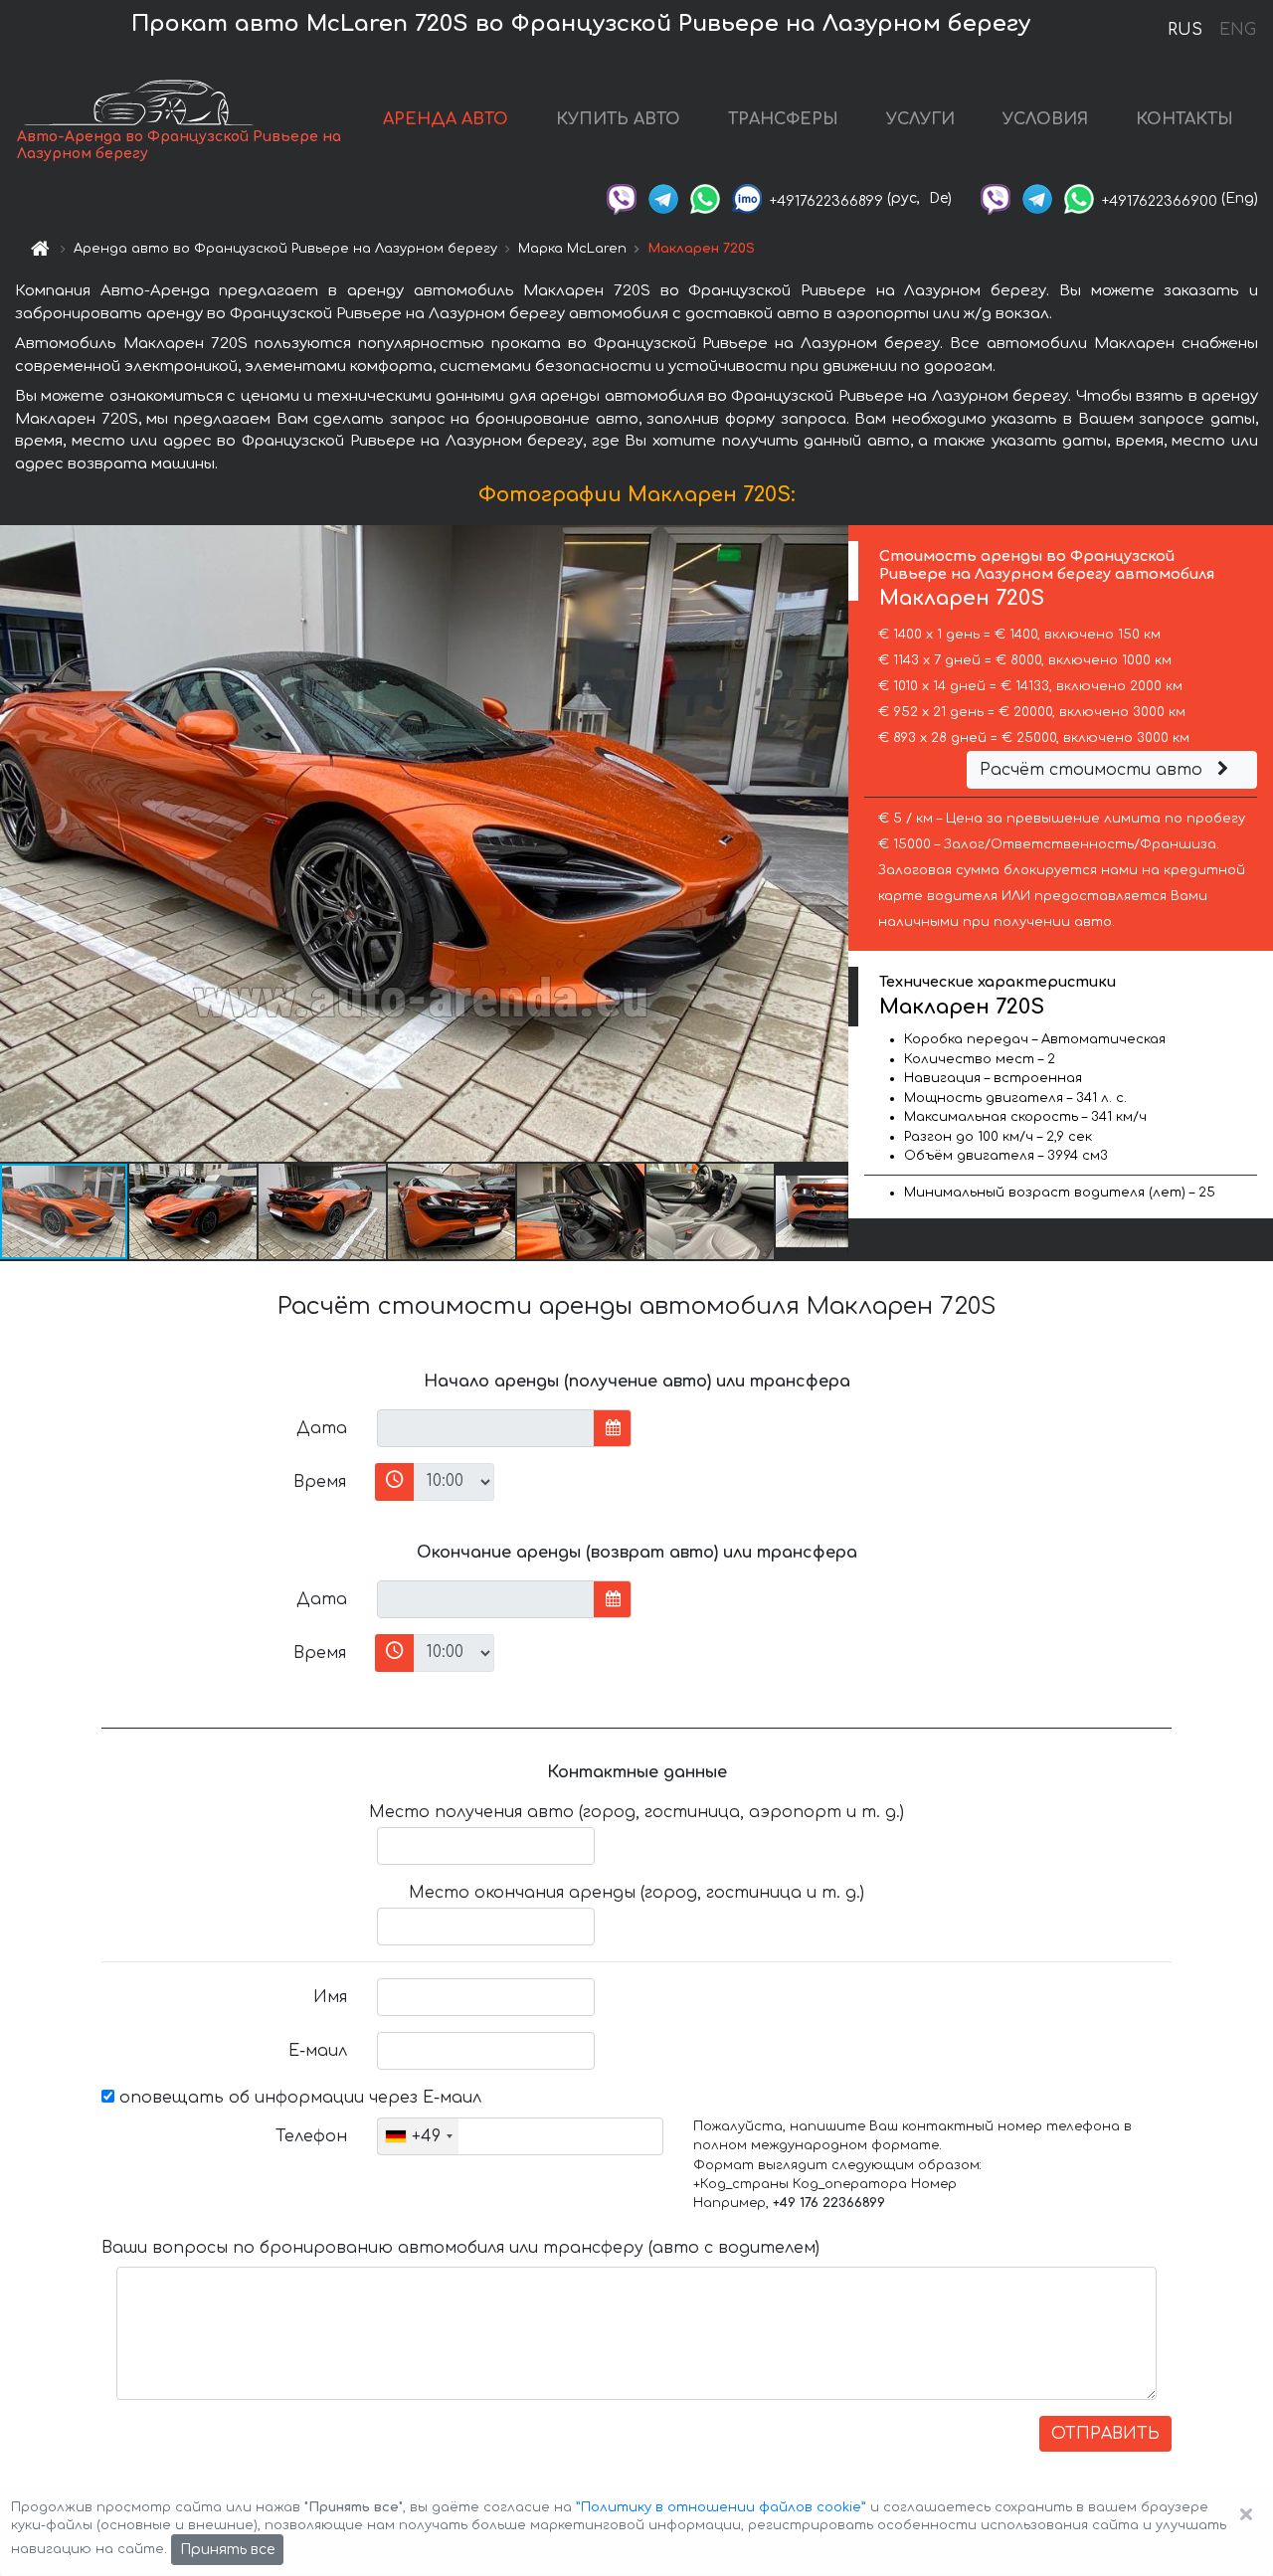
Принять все (227, 2550)
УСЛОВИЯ (1045, 119)
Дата (322, 1428)
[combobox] (418, 2136)
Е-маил (318, 2051)
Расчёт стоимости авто (1093, 770)
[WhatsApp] (705, 198)
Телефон (311, 2136)
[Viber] (622, 198)
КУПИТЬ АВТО (618, 119)
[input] (486, 1428)
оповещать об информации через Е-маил (298, 2098)
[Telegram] (663, 198)
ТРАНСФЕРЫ (783, 119)
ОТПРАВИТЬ (1105, 2434)
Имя (330, 1997)
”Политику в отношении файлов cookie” (721, 2507)
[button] (194, 1211)
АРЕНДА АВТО (446, 119)
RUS (1185, 30)
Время (320, 1482)
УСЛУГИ (920, 119)
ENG (1237, 30)
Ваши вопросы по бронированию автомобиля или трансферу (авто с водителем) (460, 2248)
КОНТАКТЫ (1184, 119)
